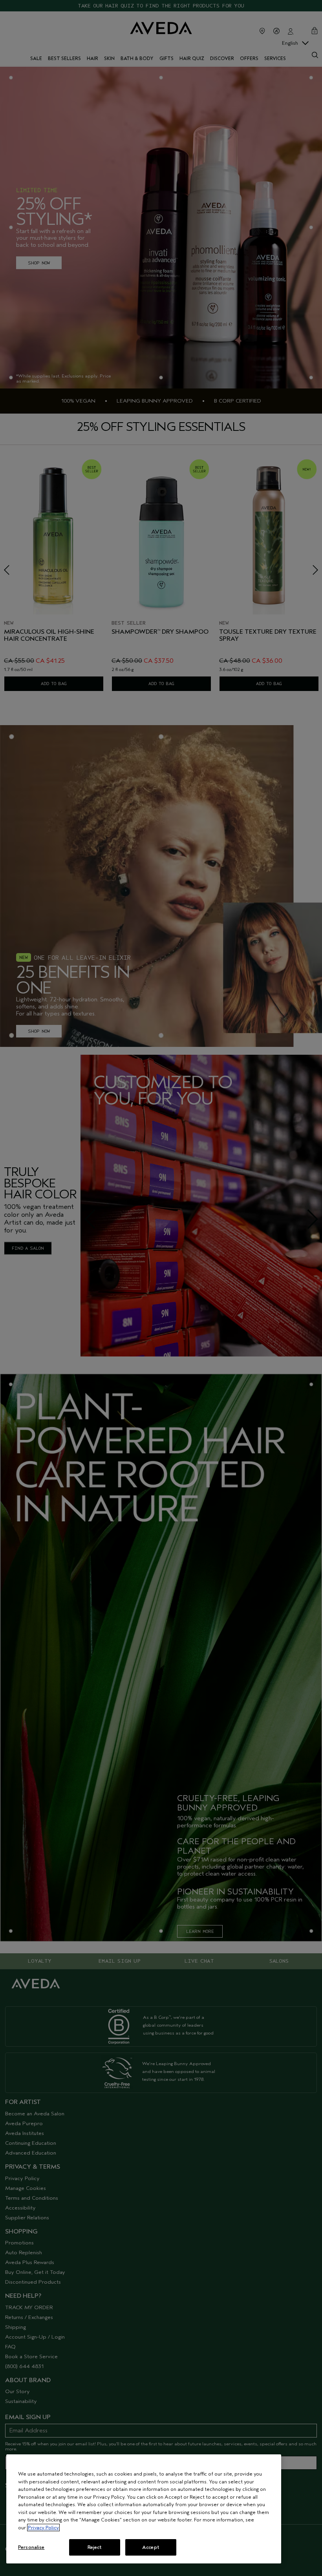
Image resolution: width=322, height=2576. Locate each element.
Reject (95, 2547)
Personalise (31, 2547)
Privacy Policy (43, 2528)
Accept (151, 2547)
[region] (144, 2509)
